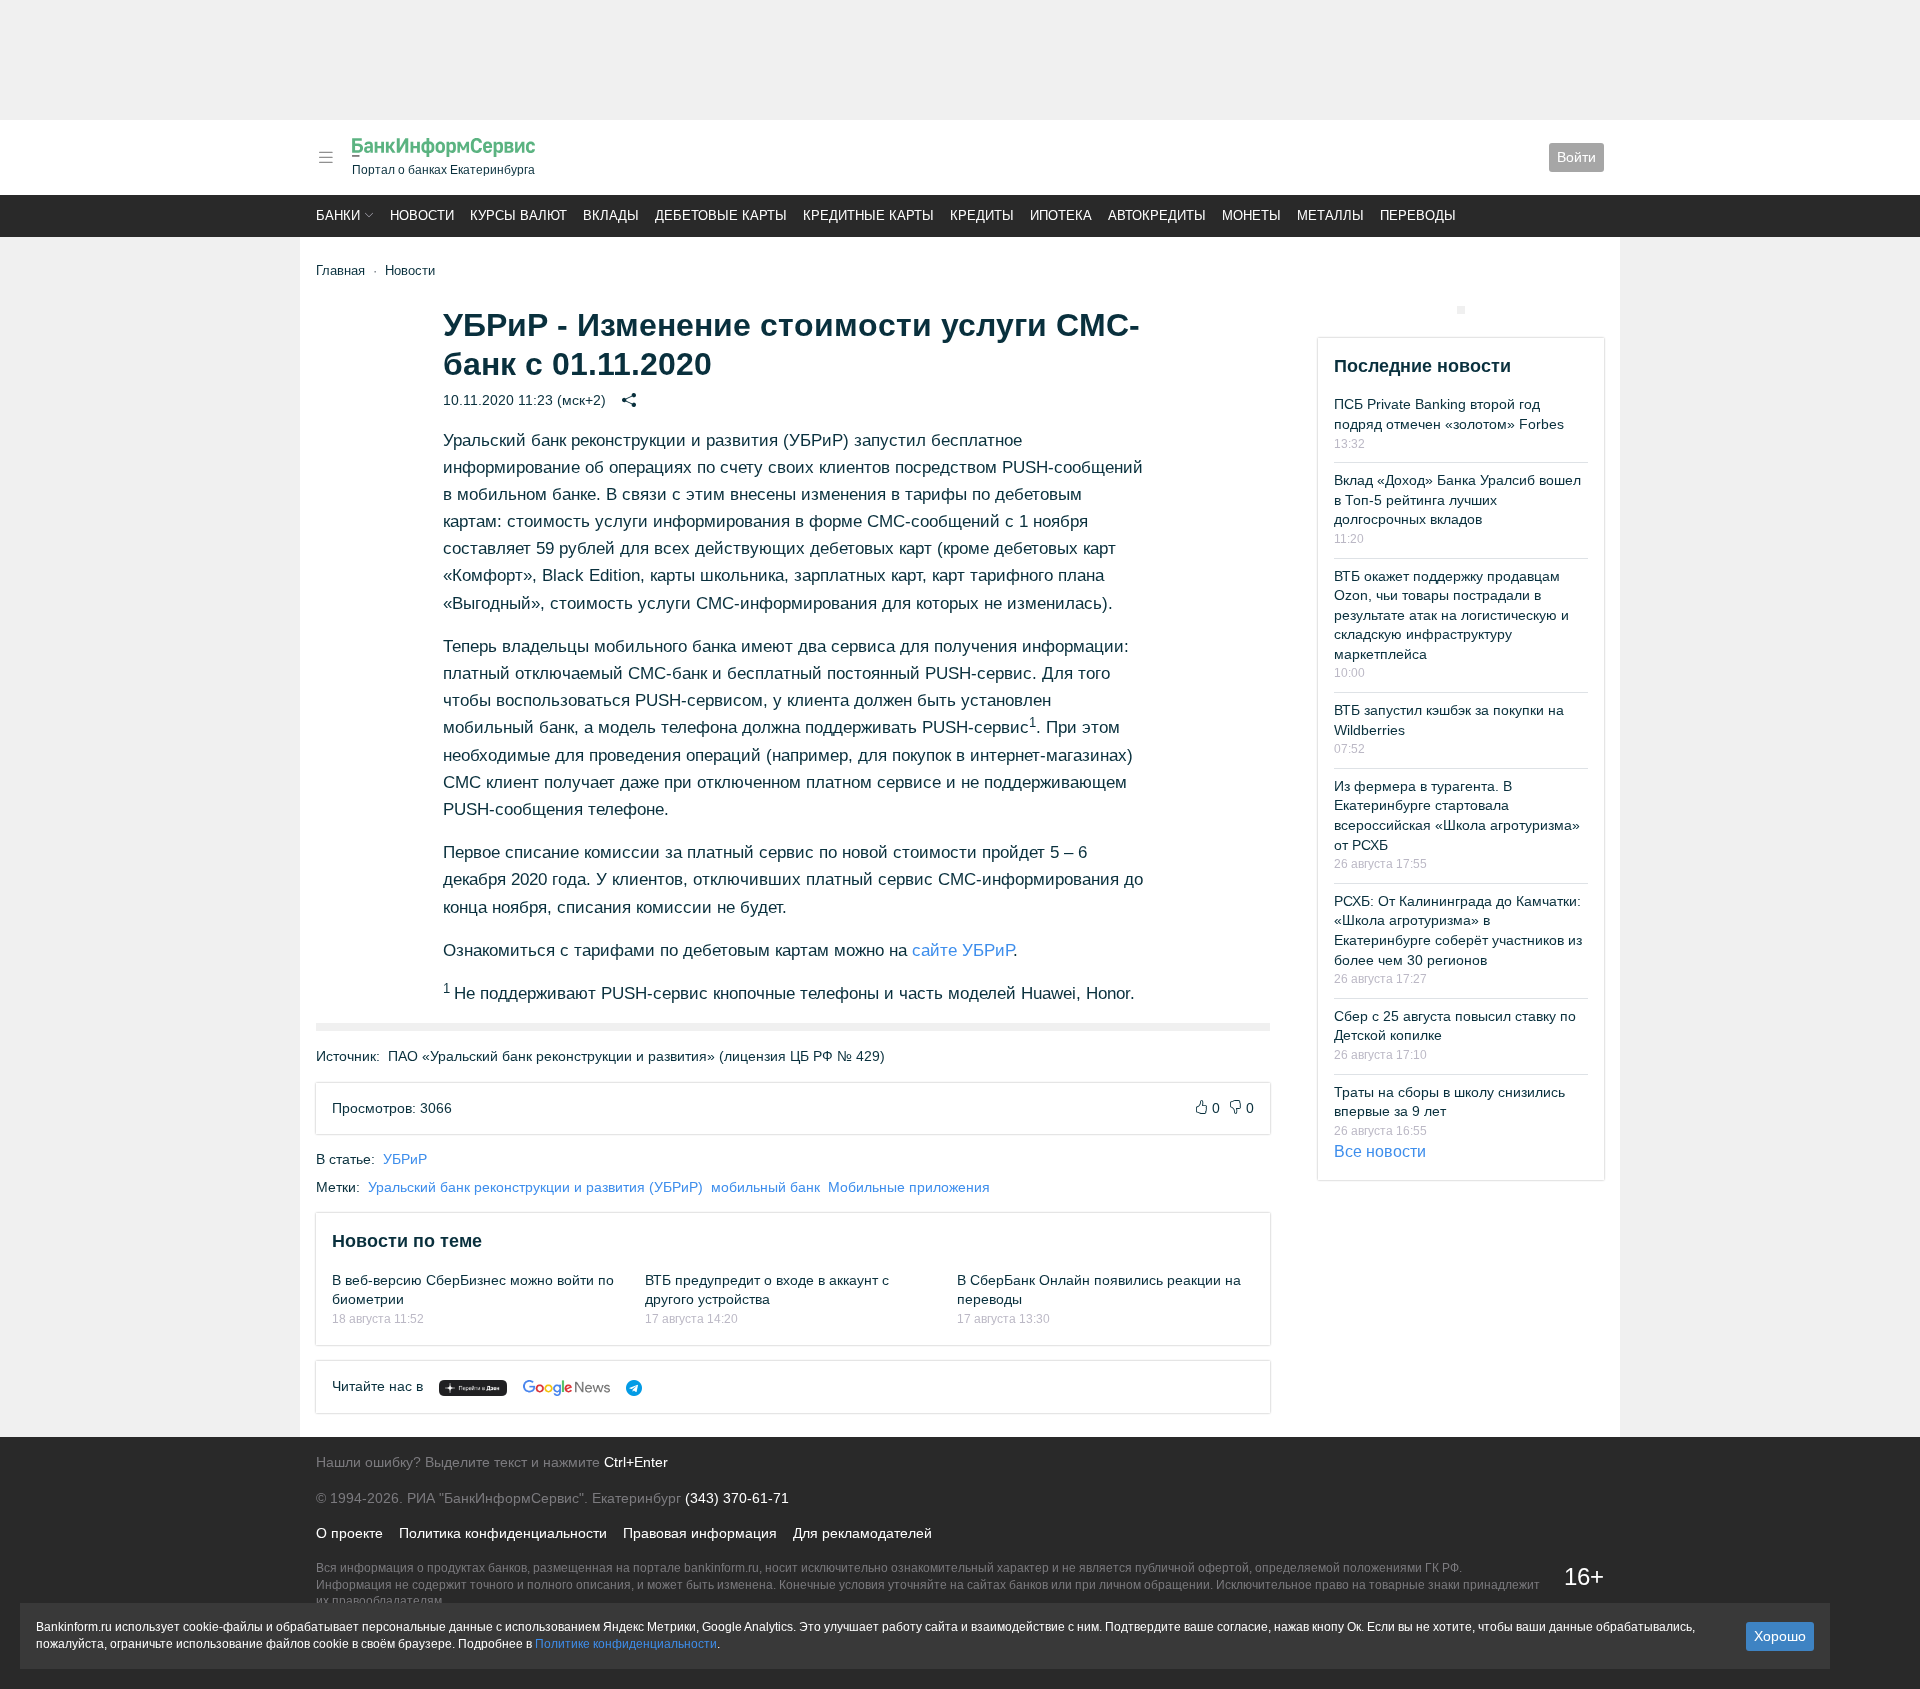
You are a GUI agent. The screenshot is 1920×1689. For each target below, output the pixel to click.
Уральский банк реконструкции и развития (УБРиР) (535, 1187)
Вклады (611, 215)
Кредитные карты (868, 215)
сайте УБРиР (962, 950)
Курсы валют (518, 215)
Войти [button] (1576, 157)
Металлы (1330, 215)
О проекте (349, 1533)
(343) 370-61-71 (737, 1498)
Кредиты (982, 215)
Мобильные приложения (909, 1187)
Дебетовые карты (721, 215)
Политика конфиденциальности (503, 1533)
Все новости (1380, 1151)
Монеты (1251, 215)
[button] (326, 157)
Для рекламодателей (862, 1533)
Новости (422, 215)
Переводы (1418, 215)
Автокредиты (1157, 215)
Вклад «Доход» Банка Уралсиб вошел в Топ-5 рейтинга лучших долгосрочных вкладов (1457, 499)
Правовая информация (700, 1533)
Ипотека (1061, 215)
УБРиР (405, 1159)
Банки (338, 215)
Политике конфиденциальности (626, 1644)
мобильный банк (765, 1187)
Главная (340, 270)
